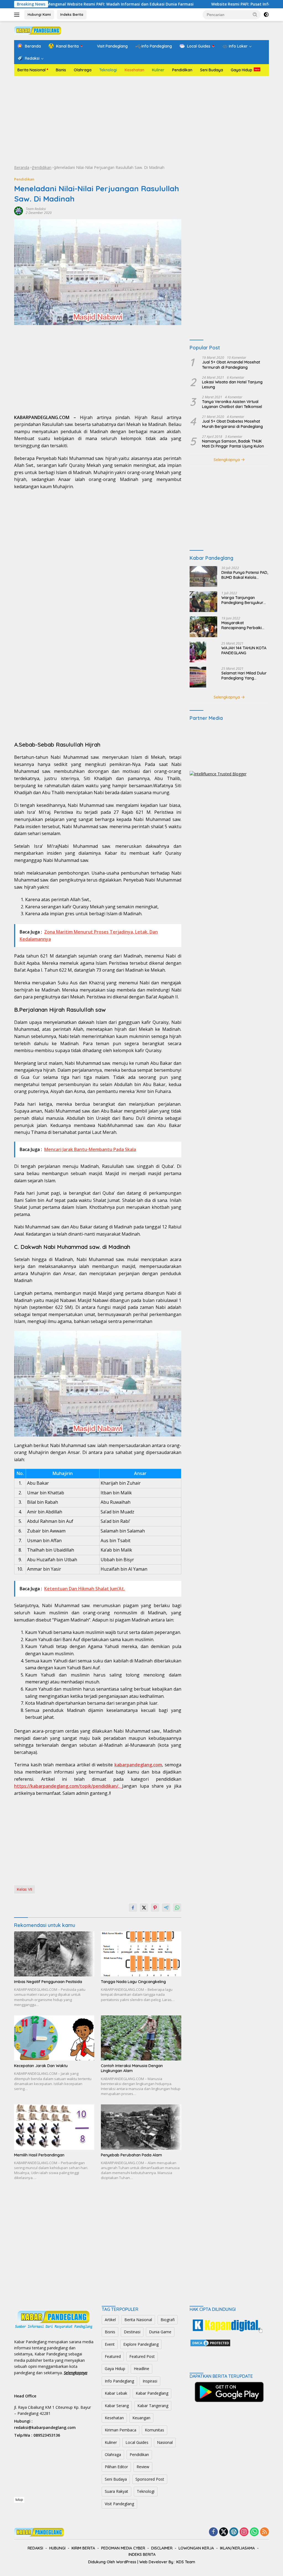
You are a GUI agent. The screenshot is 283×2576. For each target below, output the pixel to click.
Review (143, 2467)
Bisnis (61, 70)
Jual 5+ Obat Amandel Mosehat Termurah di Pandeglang (231, 365)
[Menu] (18, 15)
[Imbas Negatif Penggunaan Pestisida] (54, 1954)
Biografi (168, 2320)
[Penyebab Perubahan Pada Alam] (141, 2127)
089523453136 (47, 2435)
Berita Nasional (32, 70)
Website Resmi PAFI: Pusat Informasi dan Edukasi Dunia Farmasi (217, 4)
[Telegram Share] (166, 1908)
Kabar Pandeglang (152, 2393)
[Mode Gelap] (266, 15)
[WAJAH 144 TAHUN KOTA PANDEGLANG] (198, 652)
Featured (113, 2356)
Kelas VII (24, 1889)
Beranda (22, 167)
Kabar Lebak (116, 2393)
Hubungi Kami (39, 14)
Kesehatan (134, 70)
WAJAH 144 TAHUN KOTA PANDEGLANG (244, 650)
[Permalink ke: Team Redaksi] (19, 210)
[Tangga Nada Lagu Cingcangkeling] (141, 1954)
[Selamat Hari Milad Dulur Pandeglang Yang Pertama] (198, 677)
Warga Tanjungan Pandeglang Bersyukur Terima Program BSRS (242, 600)
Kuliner (158, 70)
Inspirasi (150, 2381)
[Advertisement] (141, 120)
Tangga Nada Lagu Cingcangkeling (133, 1982)
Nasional (165, 2442)
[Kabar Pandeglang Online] (38, 30)
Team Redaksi (36, 209)
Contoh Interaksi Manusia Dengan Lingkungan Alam (132, 2068)
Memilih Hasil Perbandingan (39, 2155)
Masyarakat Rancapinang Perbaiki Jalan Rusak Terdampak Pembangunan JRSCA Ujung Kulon (244, 625)
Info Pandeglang (119, 2381)
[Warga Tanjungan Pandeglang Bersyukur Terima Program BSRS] (203, 602)
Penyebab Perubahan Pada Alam (131, 2155)
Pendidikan (182, 70)
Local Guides (137, 2442)
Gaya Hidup (242, 70)
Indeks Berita (72, 14)
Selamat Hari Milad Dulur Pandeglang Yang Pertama (244, 676)
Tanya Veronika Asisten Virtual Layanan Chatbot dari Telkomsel (232, 404)
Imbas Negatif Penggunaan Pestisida (48, 1982)
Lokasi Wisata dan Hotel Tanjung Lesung (232, 385)
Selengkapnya (227, 460)
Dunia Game (160, 2332)
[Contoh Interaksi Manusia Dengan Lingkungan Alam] (141, 2038)
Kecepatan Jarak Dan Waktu (41, 2066)
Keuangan (141, 2418)
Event (110, 2344)
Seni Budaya (212, 70)
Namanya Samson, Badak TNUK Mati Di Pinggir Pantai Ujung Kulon (233, 444)
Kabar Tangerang (153, 2406)
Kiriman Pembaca (120, 2430)
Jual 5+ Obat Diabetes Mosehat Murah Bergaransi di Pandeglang (232, 424)
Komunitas (154, 2430)
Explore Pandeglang (141, 2344)
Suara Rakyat (116, 2491)
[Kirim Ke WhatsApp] (177, 1908)
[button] (255, 14)
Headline (141, 2369)
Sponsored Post (150, 2479)
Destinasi (132, 2332)
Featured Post (142, 2356)
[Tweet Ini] (144, 1908)
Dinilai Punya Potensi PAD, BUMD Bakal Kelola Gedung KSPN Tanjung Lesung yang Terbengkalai (245, 575)
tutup (19, 2500)
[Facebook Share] (133, 1908)
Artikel (110, 2320)
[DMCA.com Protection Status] (210, 2342)
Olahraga (83, 70)
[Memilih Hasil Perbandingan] (54, 2127)
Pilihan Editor (116, 2467)
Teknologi (108, 70)
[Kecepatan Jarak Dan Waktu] (54, 2038)
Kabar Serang (117, 2406)
